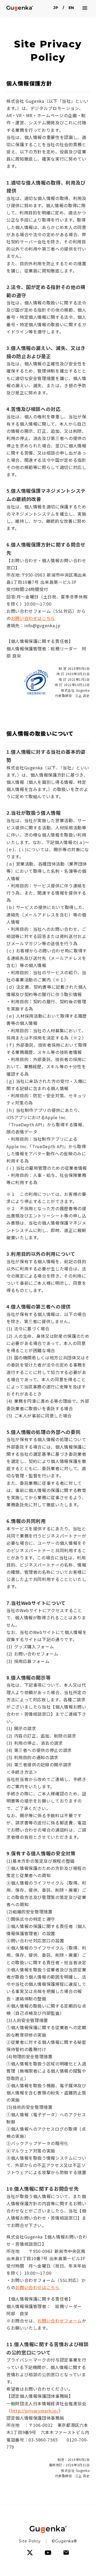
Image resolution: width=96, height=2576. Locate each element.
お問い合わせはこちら (33, 618)
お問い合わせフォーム (59, 2321)
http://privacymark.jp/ (35, 2411)
